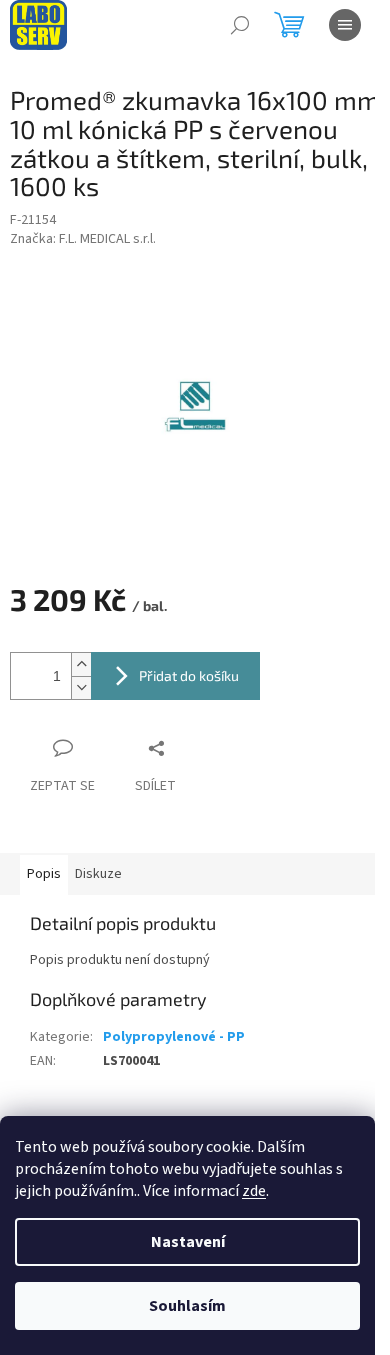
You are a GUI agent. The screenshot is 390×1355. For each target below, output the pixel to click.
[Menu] (345, 25)
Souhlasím (187, 1306)
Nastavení (188, 1242)
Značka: (83, 239)
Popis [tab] (44, 874)
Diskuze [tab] (98, 874)
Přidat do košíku (189, 675)
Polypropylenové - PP (174, 1037)
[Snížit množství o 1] (81, 687)
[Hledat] (240, 25)
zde (254, 1191)
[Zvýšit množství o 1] (81, 664)
